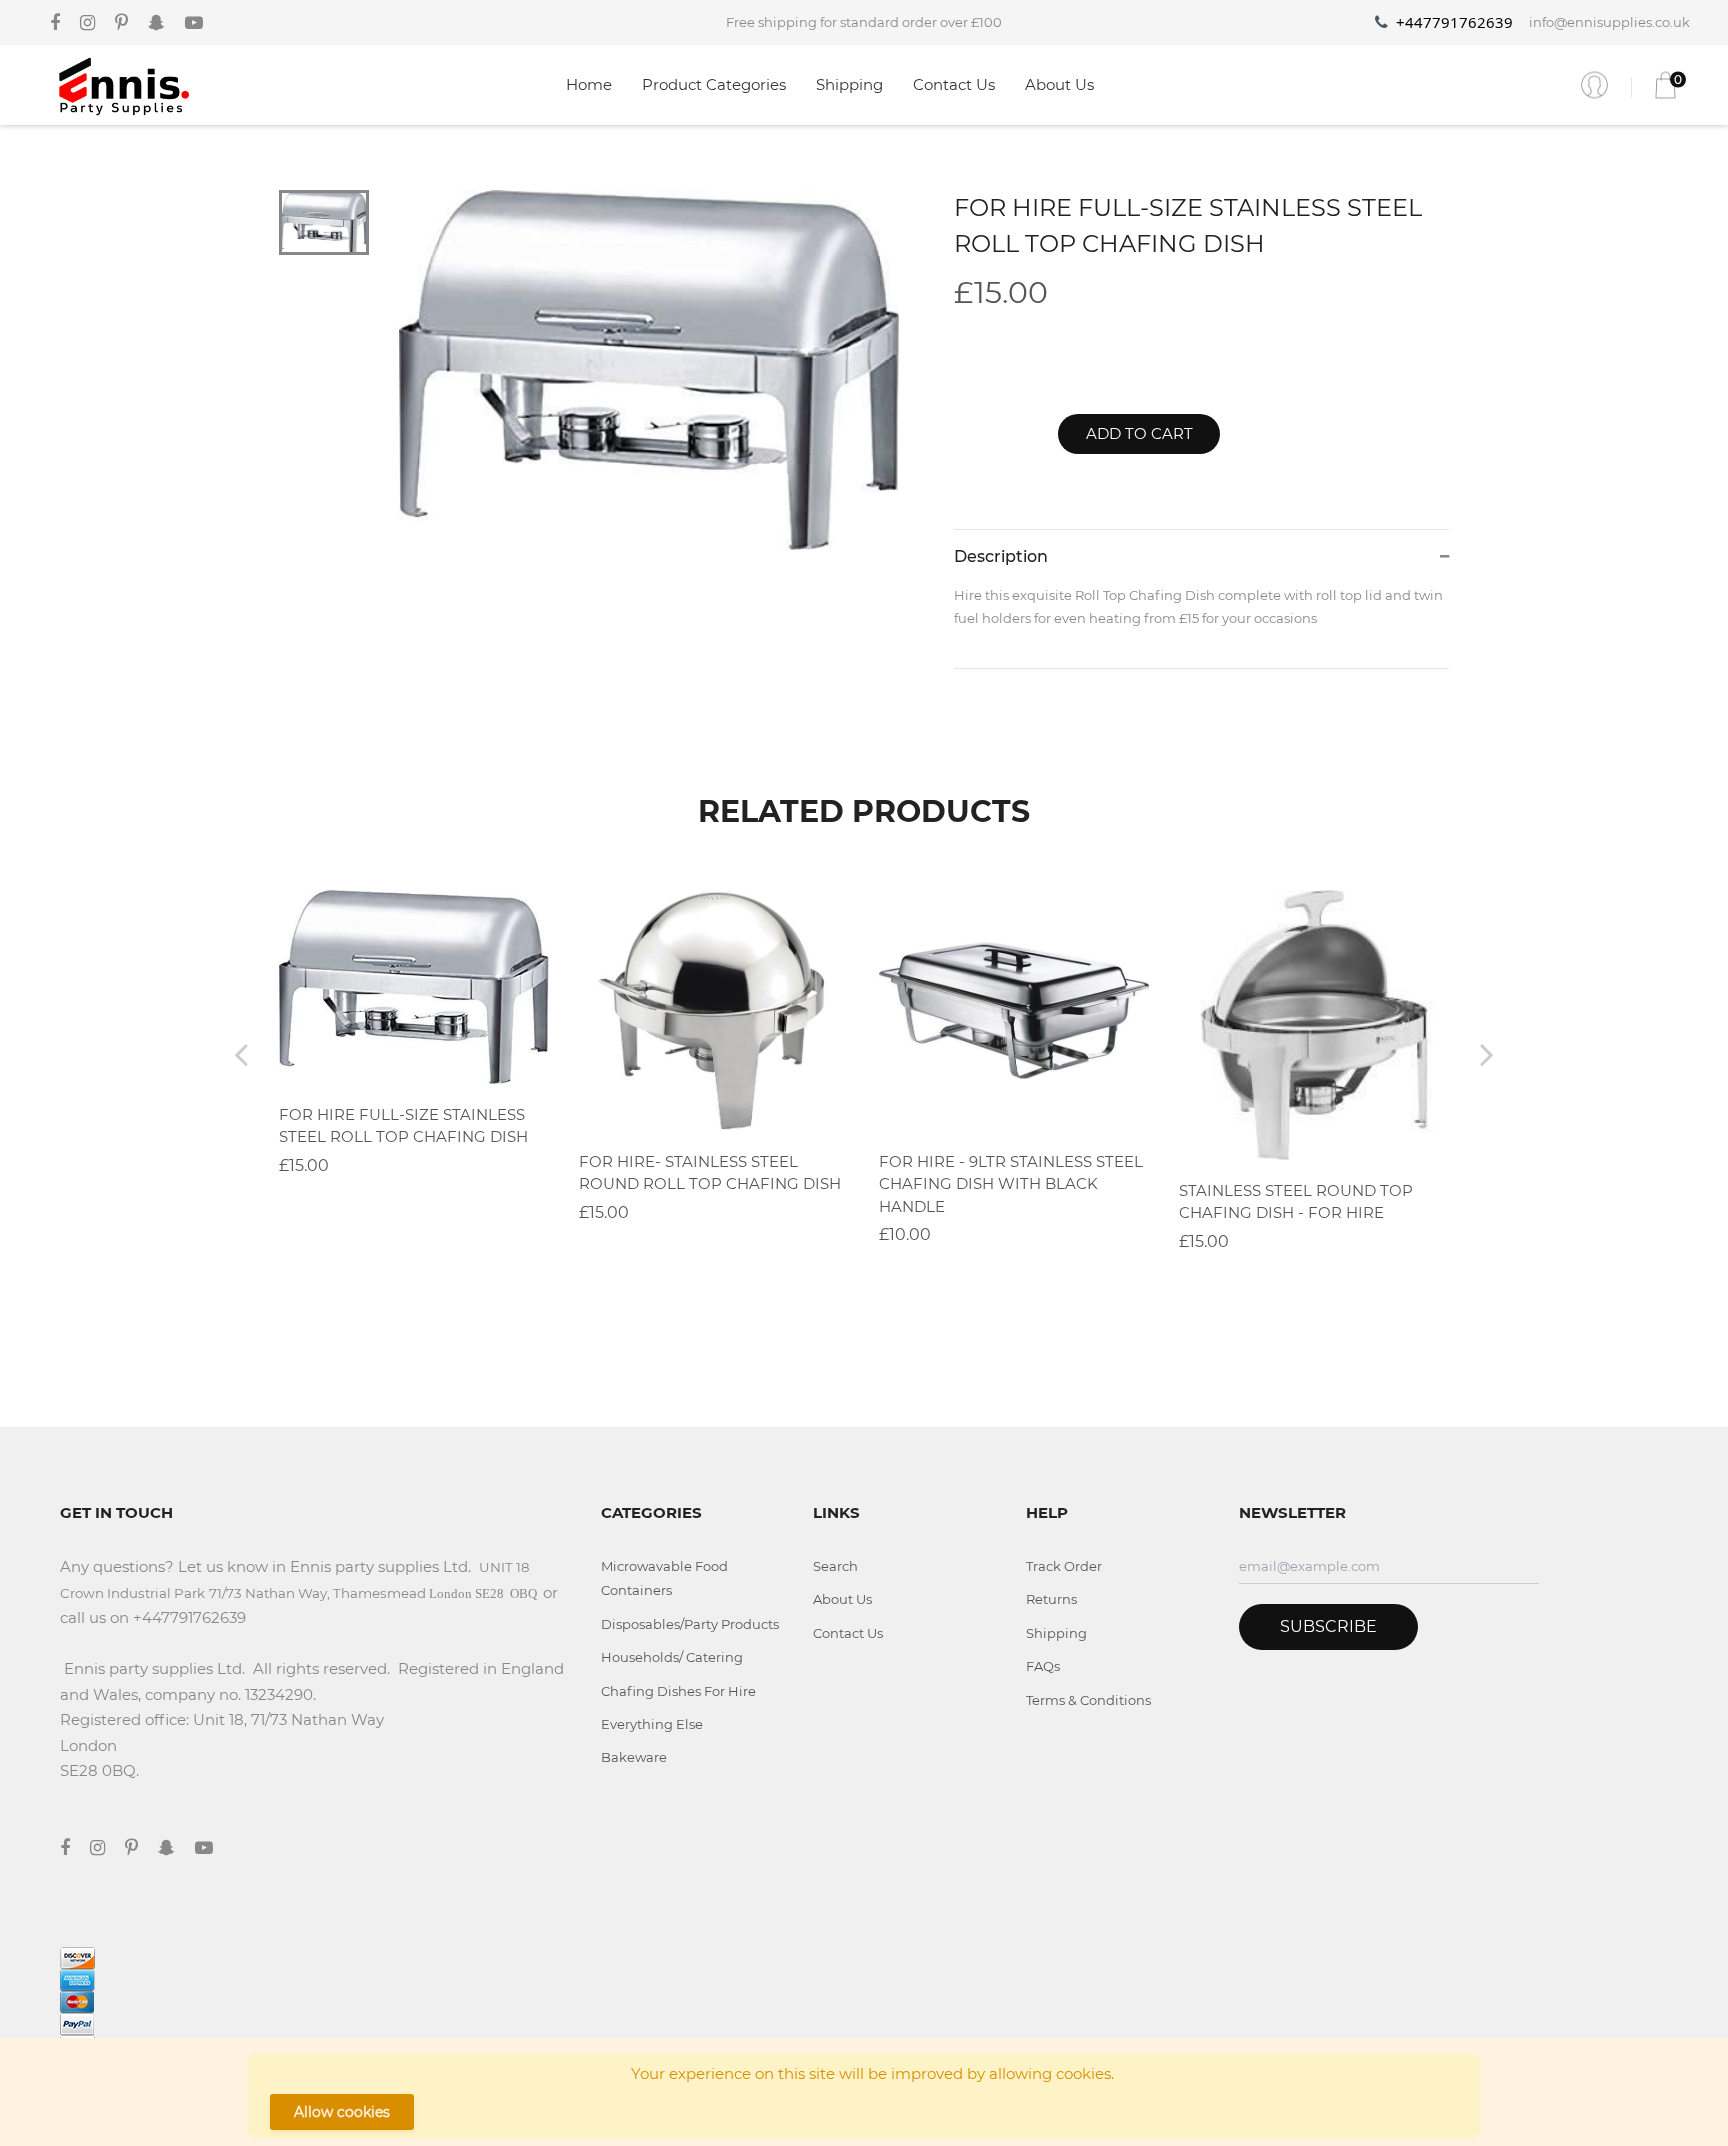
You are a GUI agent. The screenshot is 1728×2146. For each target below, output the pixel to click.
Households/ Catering (672, 1657)
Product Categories (714, 84)
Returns (1051, 1599)
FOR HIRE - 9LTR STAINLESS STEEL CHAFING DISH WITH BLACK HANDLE (1011, 1184)
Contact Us (954, 84)
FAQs (1043, 1666)
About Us (1059, 84)
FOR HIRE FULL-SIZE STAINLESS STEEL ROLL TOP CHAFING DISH (403, 1126)
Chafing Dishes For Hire (678, 1691)
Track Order (1064, 1566)
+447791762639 (1454, 22)
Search (835, 1566)
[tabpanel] (649, 370)
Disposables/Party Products (690, 1624)
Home (589, 84)
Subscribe (1328, 1626)
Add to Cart (1139, 433)
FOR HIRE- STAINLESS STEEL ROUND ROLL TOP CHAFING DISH (710, 1173)
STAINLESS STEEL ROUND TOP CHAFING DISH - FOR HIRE (1296, 1202)
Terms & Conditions (1088, 1700)
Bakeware (634, 1757)
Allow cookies (342, 2112)
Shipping (849, 84)
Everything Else (652, 1724)
